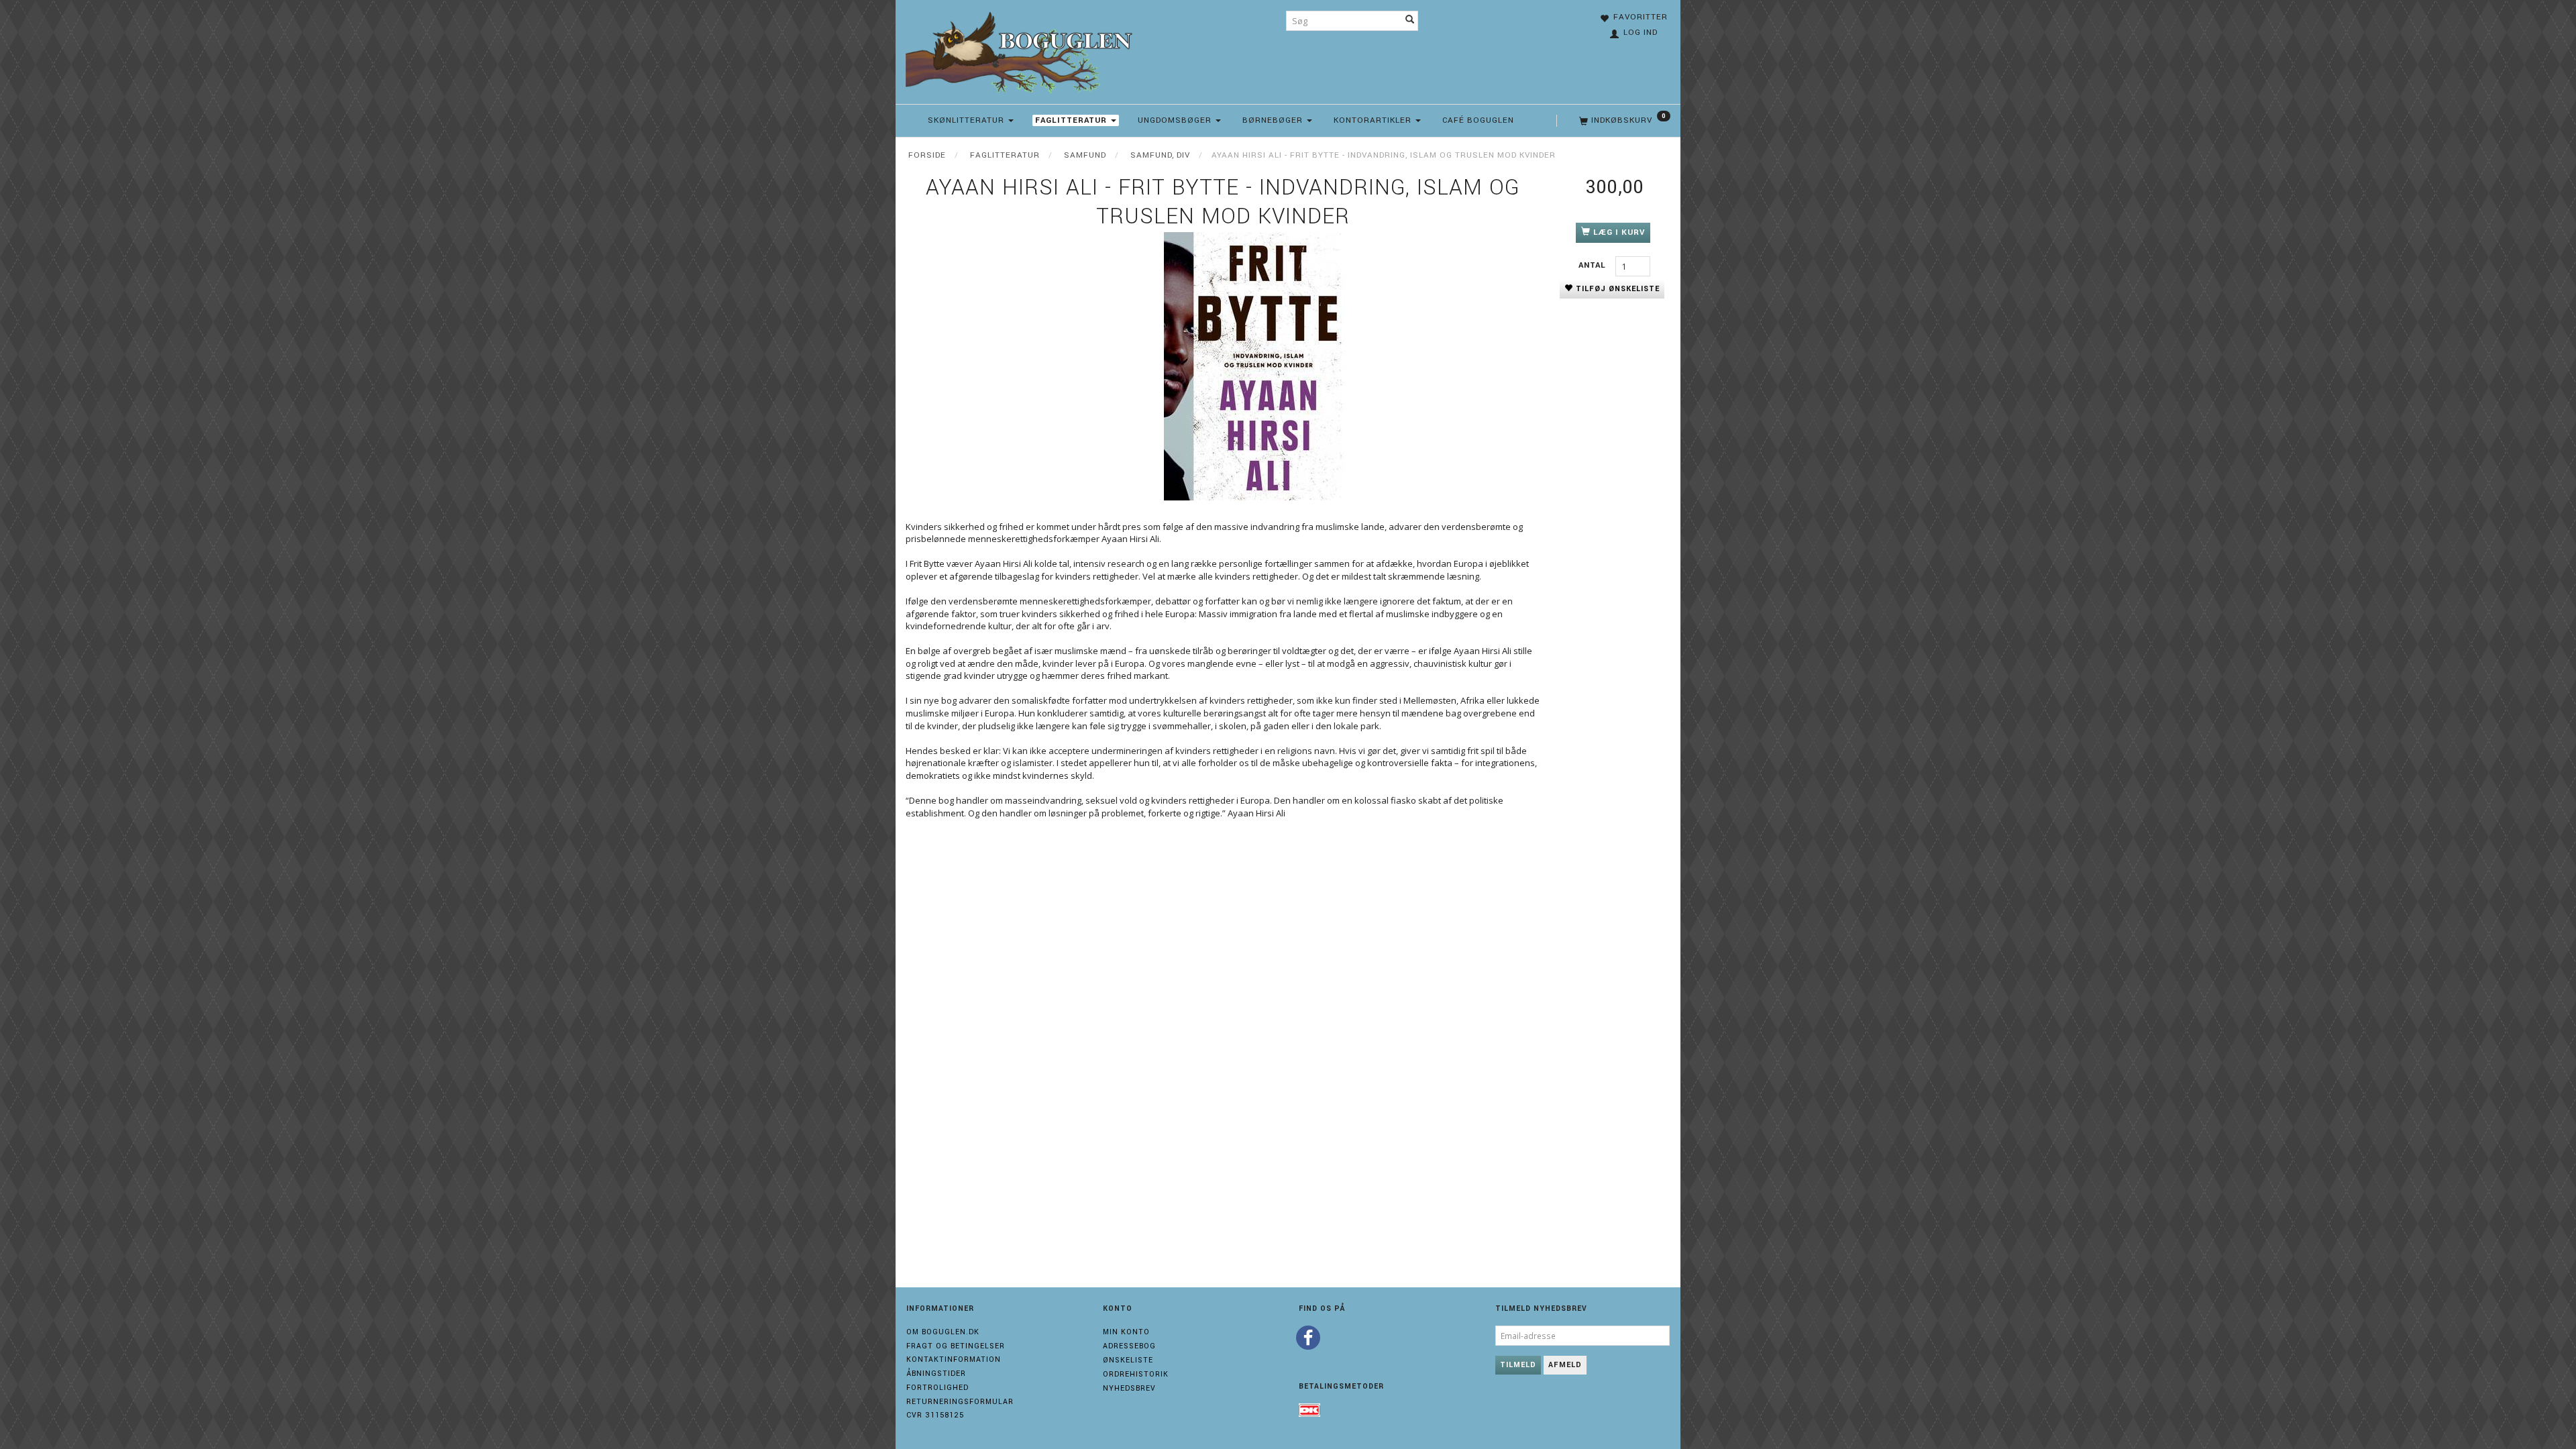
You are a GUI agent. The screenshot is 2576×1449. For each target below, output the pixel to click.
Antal (1594, 265)
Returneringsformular (960, 1402)
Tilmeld (1518, 1365)
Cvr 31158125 (935, 1415)
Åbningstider (936, 1374)
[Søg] (1410, 21)
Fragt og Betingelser (956, 1346)
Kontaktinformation (954, 1359)
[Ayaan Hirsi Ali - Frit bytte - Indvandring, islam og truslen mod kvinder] (1254, 366)
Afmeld (1565, 1365)
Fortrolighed (937, 1388)
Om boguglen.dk (943, 1332)
